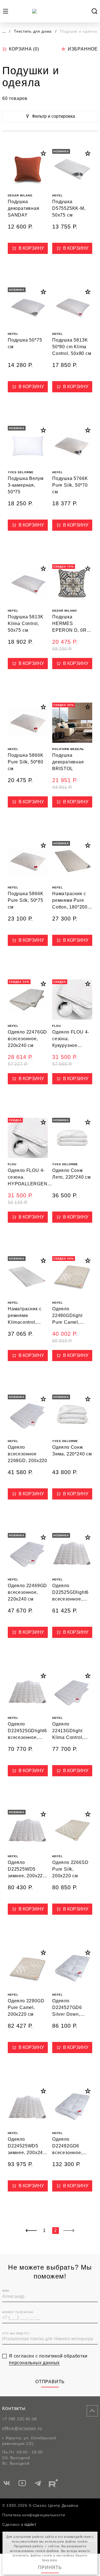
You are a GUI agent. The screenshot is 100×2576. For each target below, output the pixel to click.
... (4, 31)
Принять (50, 2567)
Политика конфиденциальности (34, 2515)
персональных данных (34, 2363)
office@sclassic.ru (22, 2429)
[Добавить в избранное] (43, 153)
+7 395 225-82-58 (20, 2419)
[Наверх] (92, 2411)
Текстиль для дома (33, 31)
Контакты (14, 2408)
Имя (6, 2291)
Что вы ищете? (16, 2333)
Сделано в (13, 2524)
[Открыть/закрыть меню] (6, 11)
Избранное (83, 49)
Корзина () (24, 49)
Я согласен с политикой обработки (48, 2359)
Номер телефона (18, 2312)
